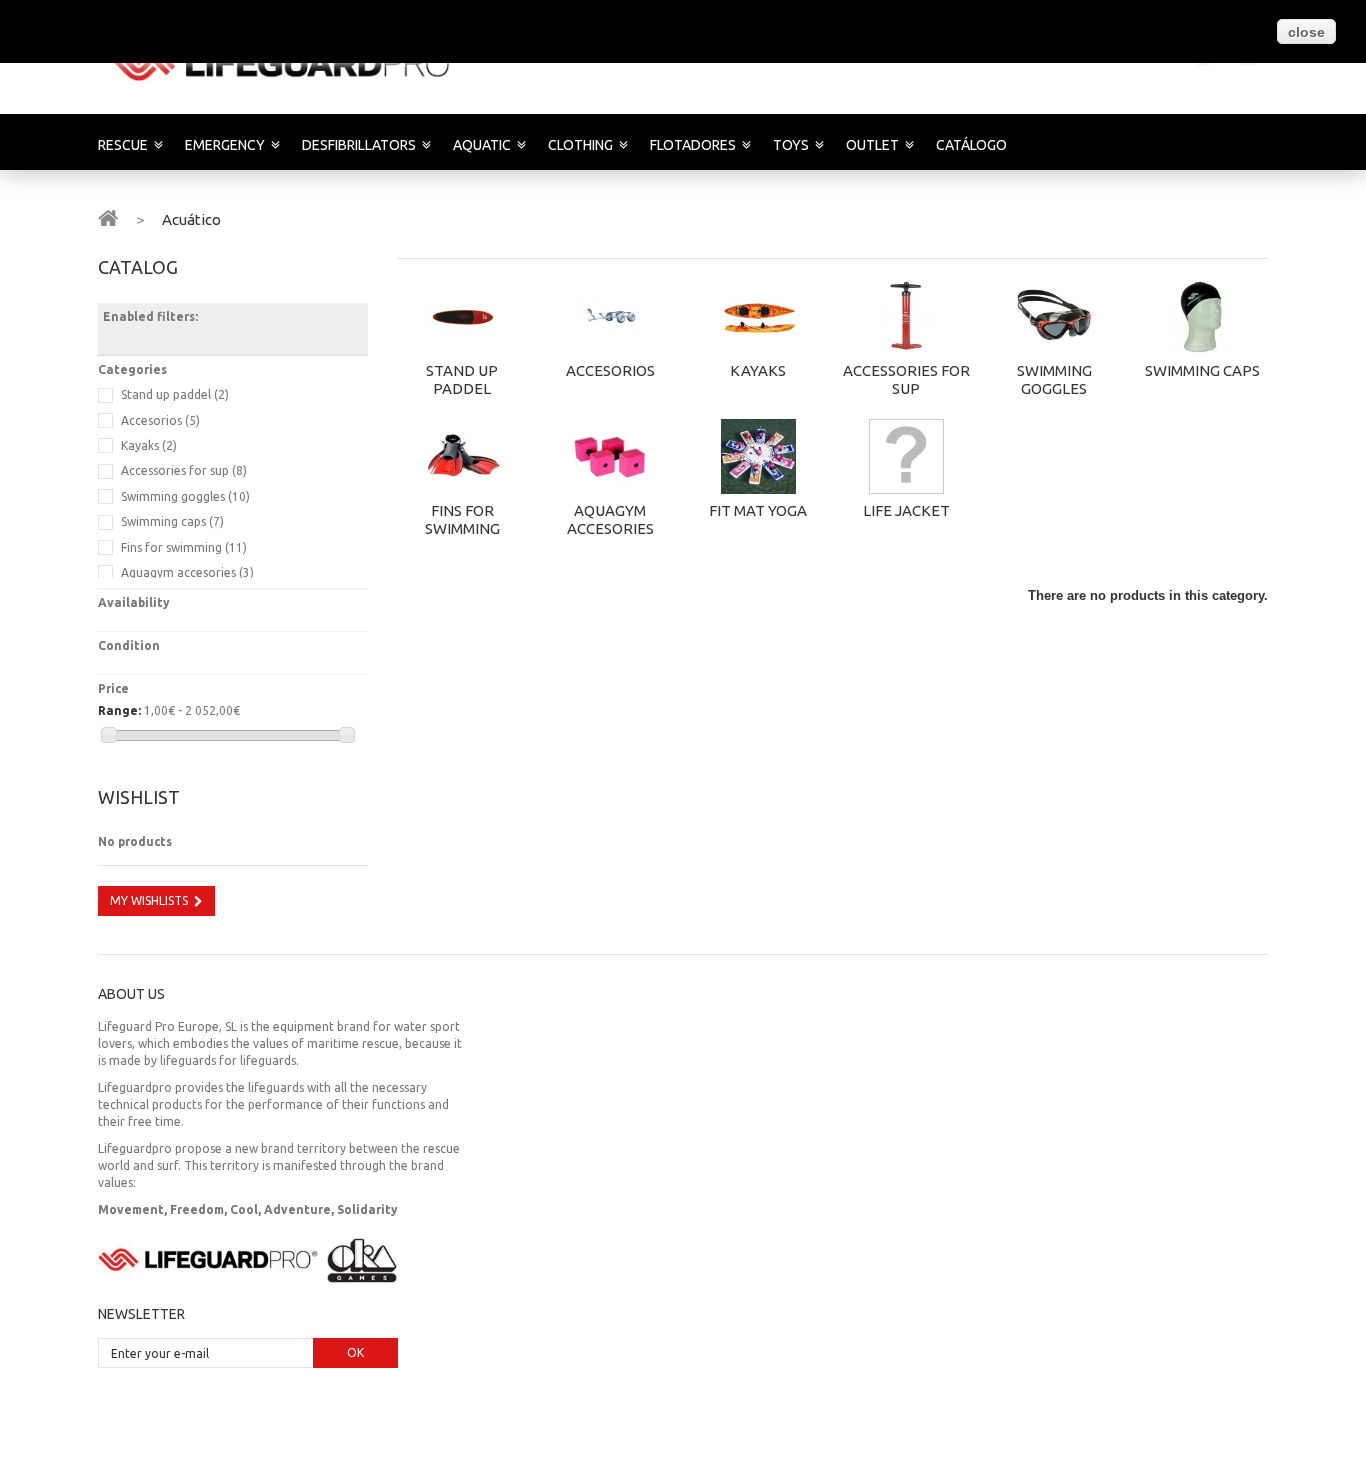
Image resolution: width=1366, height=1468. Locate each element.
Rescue (123, 145)
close (1306, 32)
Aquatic (482, 145)
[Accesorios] (610, 316)
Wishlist (139, 797)
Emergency (225, 145)
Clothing (580, 145)
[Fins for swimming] (462, 456)
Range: (119, 710)
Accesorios (610, 370)
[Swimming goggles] (1054, 316)
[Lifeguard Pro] (285, 63)
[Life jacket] (906, 456)
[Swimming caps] (1202, 316)
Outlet (872, 145)
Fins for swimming (462, 519)
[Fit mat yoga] (758, 456)
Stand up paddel (462, 379)
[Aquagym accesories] (610, 456)
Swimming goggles (1054, 379)
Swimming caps (1202, 370)
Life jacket (906, 510)
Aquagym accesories (610, 519)
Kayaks (758, 370)
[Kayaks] (758, 316)
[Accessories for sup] (906, 316)
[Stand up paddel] (462, 316)
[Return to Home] (108, 217)
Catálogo (971, 145)
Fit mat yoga (758, 510)
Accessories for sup (906, 379)
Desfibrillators (359, 145)
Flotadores (693, 145)
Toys (791, 145)
